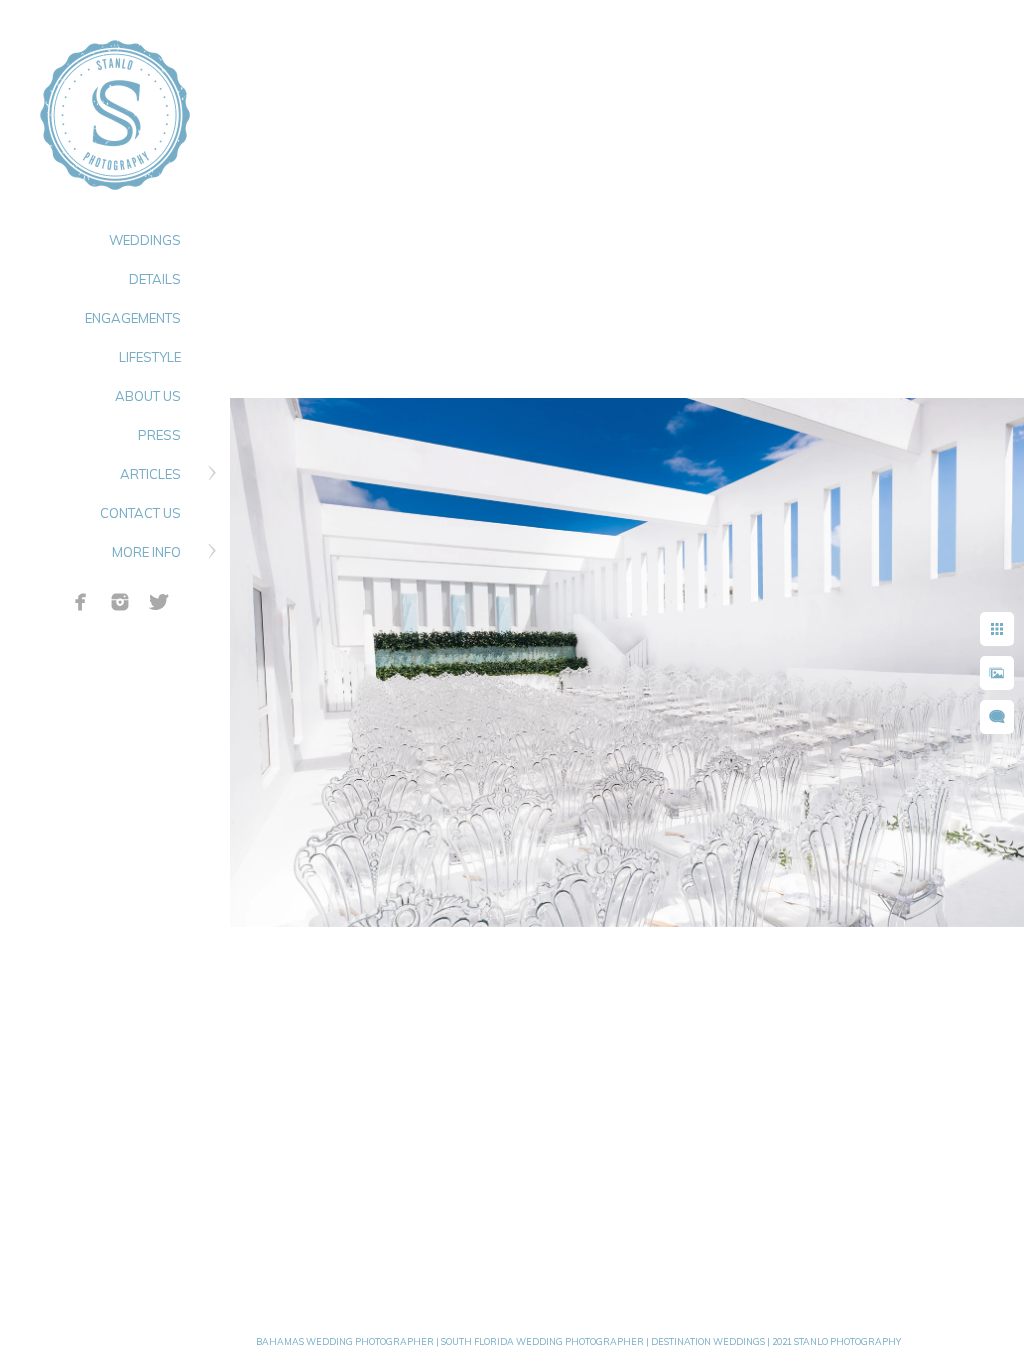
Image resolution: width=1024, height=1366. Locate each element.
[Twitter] (159, 602)
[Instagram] (120, 602)
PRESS (159, 435)
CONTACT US (140, 513)
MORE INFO (146, 552)
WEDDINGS (145, 240)
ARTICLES (150, 474)
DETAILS (155, 279)
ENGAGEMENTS (133, 318)
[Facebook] (81, 602)
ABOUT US (148, 396)
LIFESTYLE (150, 357)
